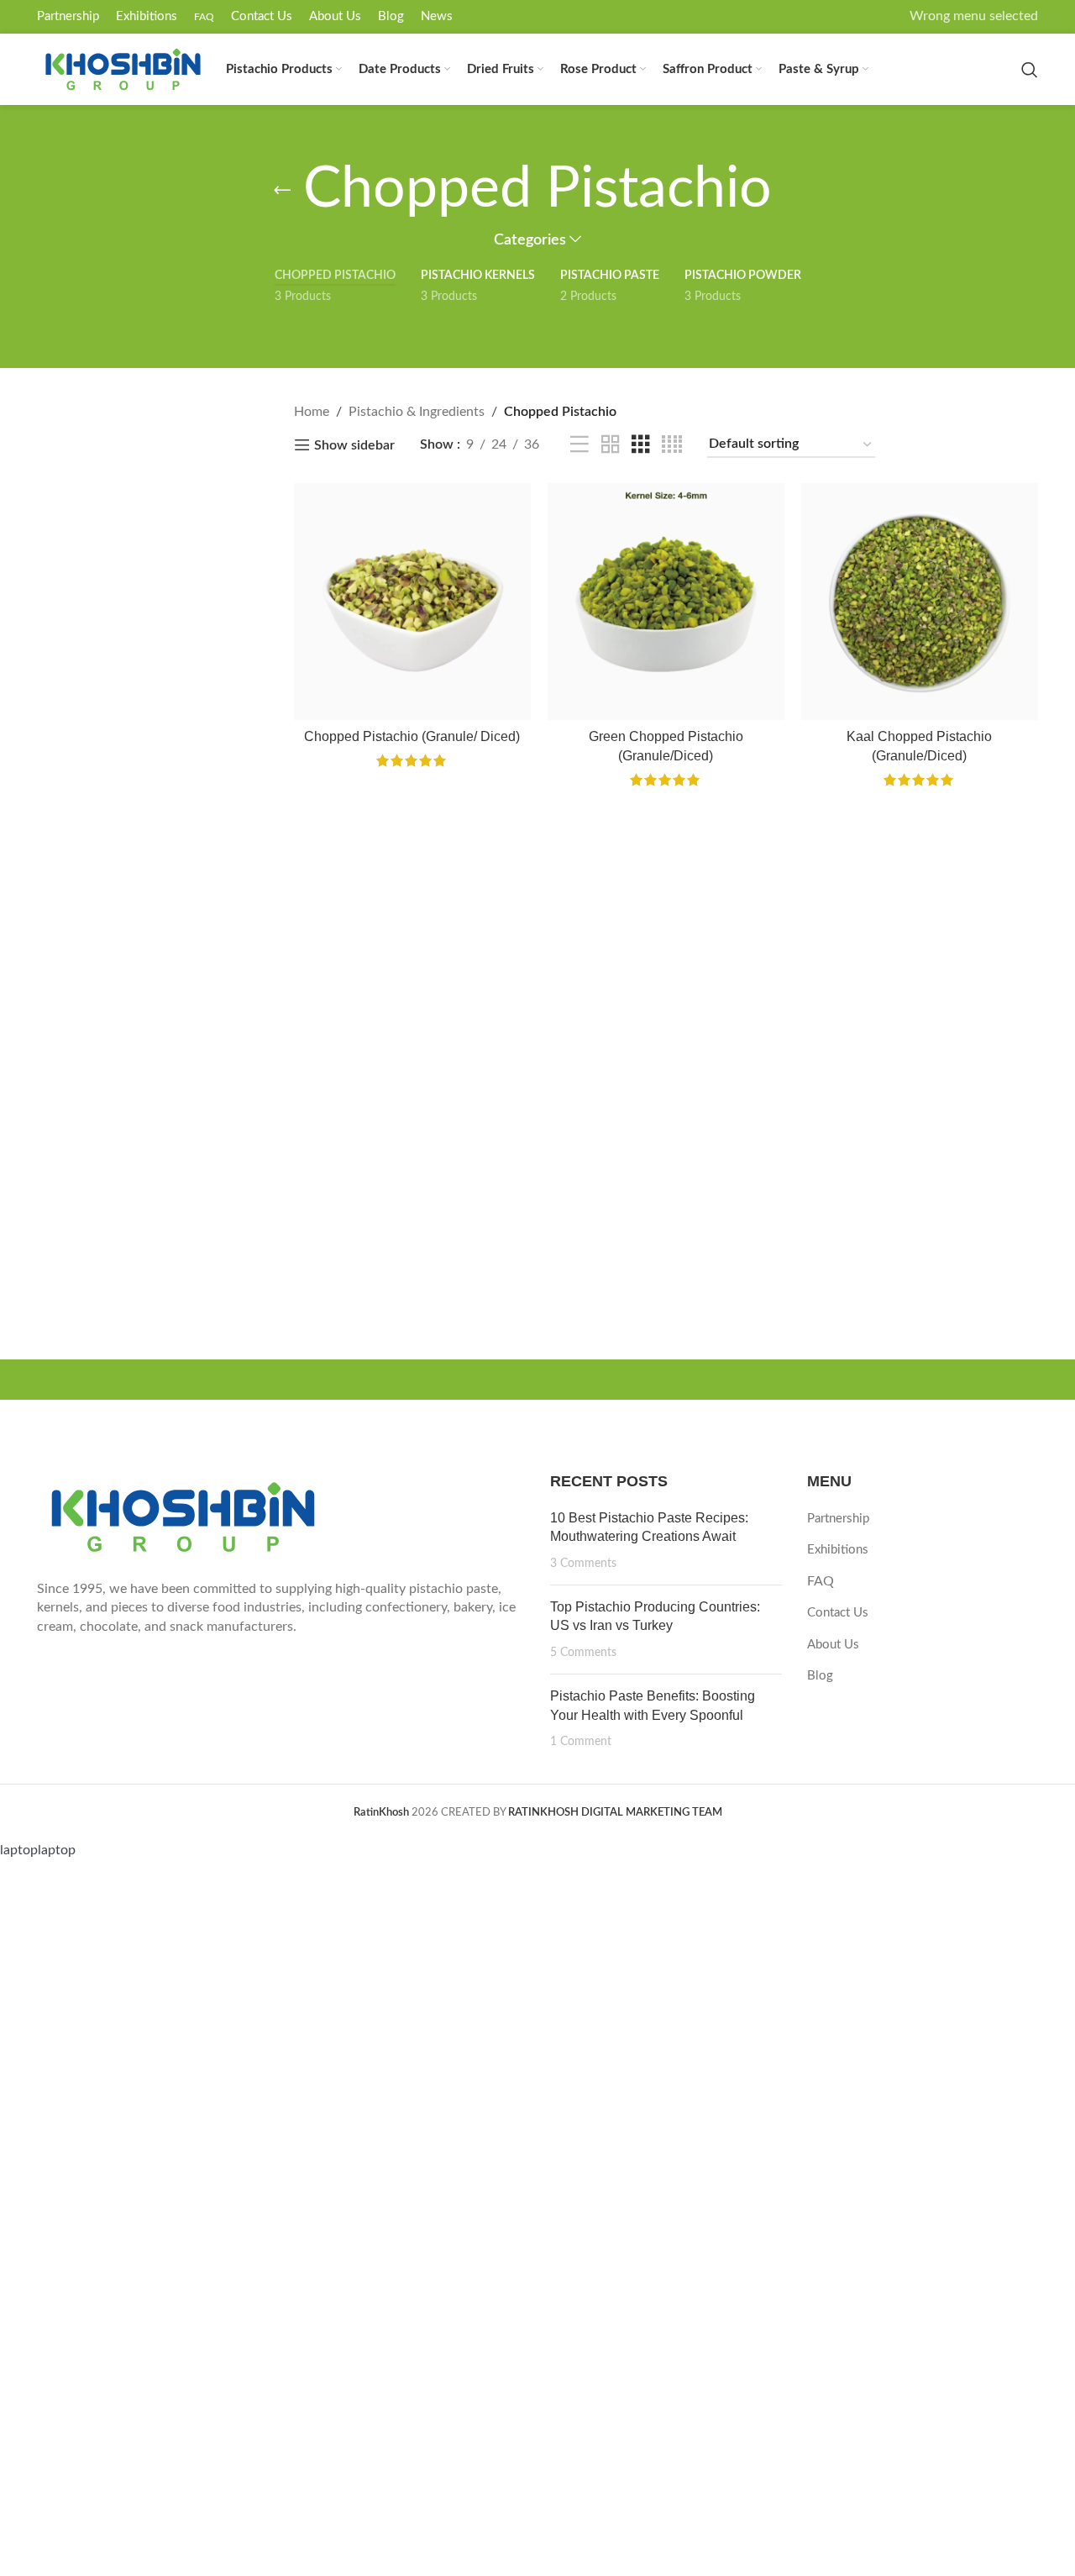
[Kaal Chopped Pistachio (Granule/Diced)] (920, 602)
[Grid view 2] (611, 445)
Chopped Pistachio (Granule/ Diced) (412, 736)
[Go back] (282, 190)
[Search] (1030, 70)
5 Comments (583, 1652)
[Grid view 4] (672, 445)
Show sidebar (354, 445)
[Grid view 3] (641, 445)
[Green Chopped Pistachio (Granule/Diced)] (666, 602)
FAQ (821, 1581)
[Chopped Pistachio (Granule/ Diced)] (412, 602)
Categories (530, 240)
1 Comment (581, 1741)
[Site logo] (123, 69)
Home (312, 412)
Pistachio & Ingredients (417, 412)
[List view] (579, 445)
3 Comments (583, 1563)
